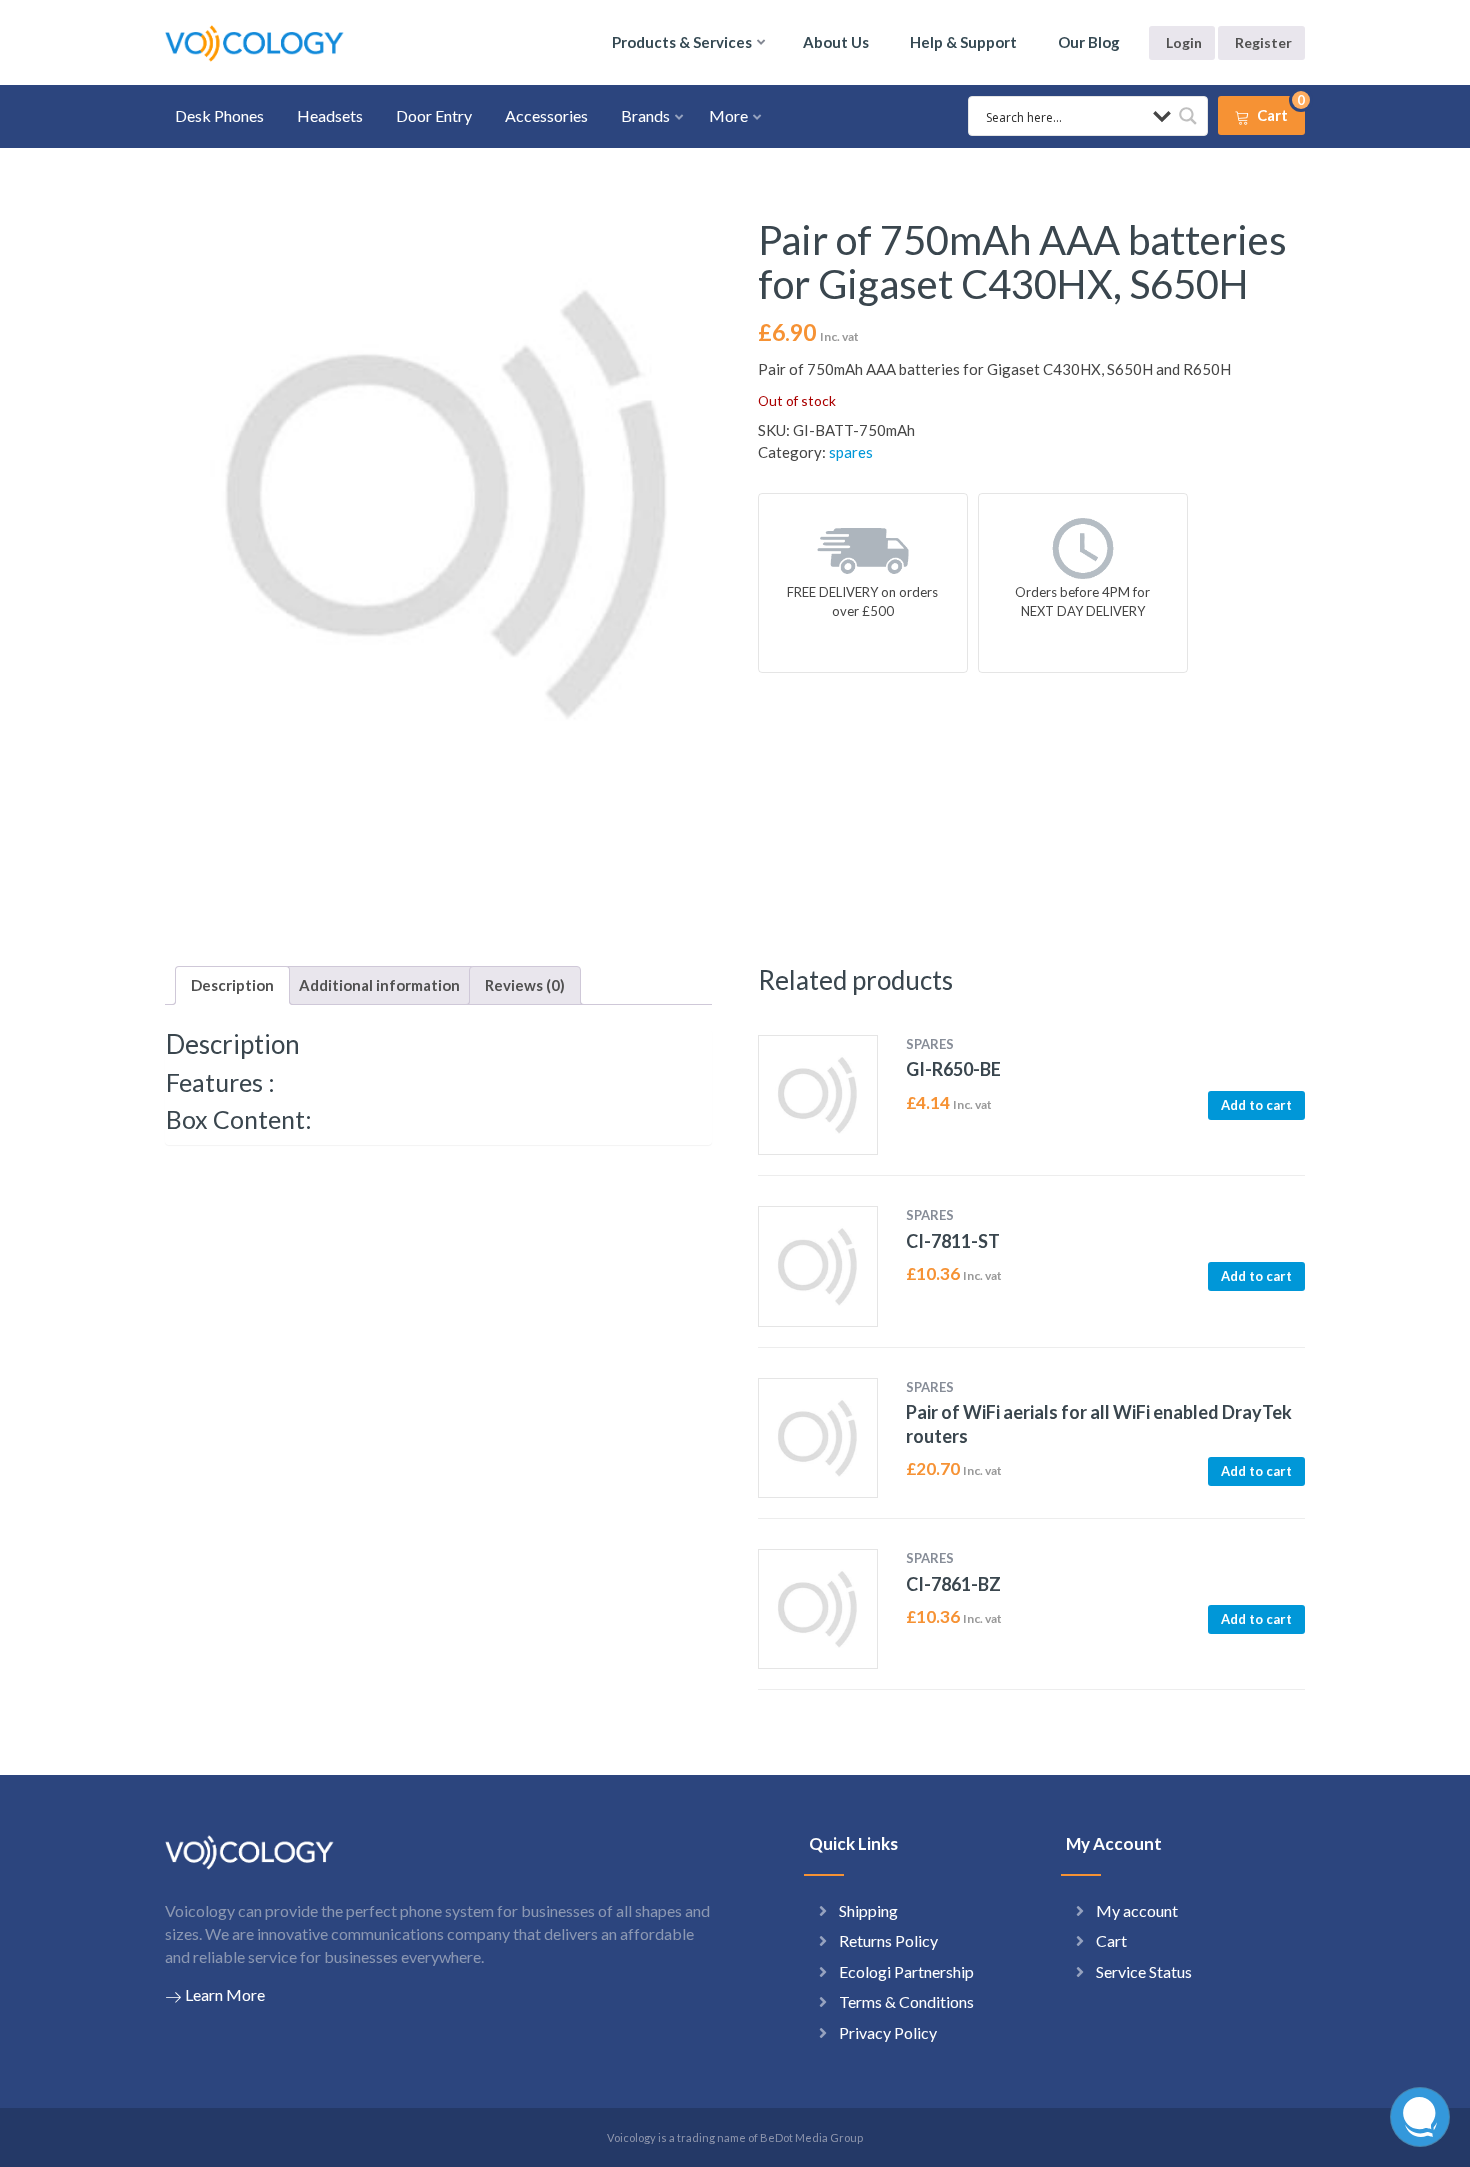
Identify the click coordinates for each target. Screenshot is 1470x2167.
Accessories (546, 115)
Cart (1111, 1940)
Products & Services (682, 42)
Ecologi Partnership (906, 1971)
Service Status (1144, 1971)
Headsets (330, 115)
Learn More (225, 1994)
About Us (836, 42)
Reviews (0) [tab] (525, 985)
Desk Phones (219, 115)
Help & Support (963, 42)
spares (851, 452)
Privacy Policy (888, 2032)
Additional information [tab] (379, 985)
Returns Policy (888, 1940)
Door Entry (434, 115)
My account (1137, 1910)
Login (1184, 42)
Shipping (868, 1910)
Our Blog (1089, 42)
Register (1263, 42)
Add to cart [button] (1256, 1105)
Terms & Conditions (906, 2001)
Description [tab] (232, 985)
